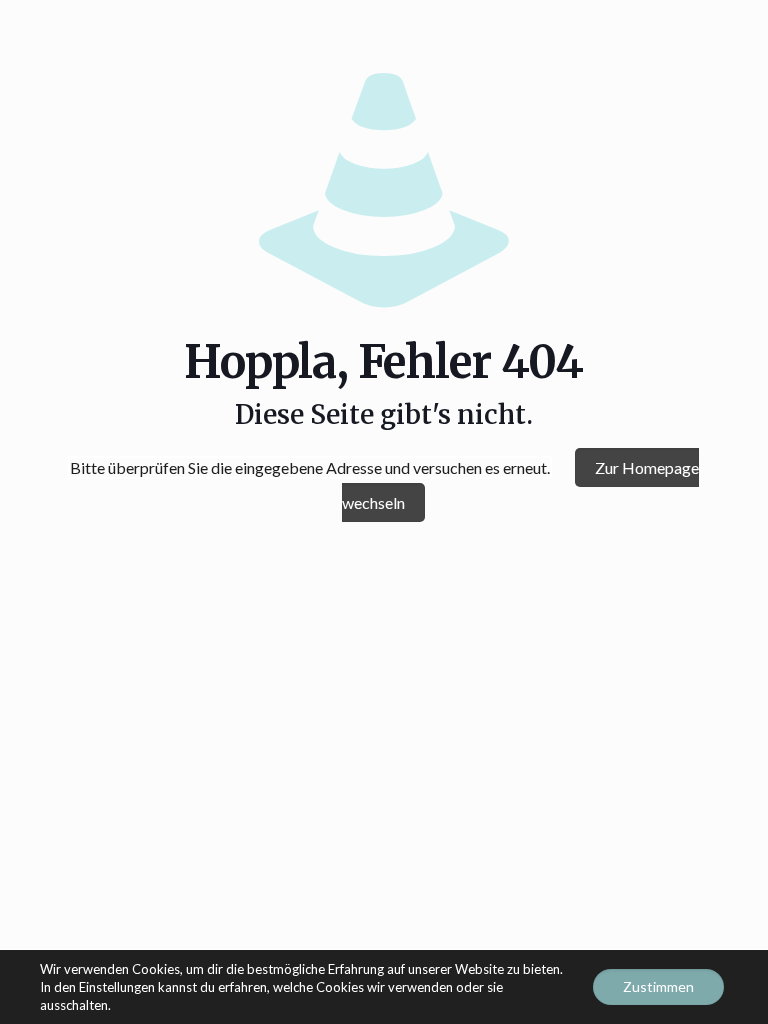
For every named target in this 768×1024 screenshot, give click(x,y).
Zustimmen (658, 986)
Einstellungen (117, 987)
